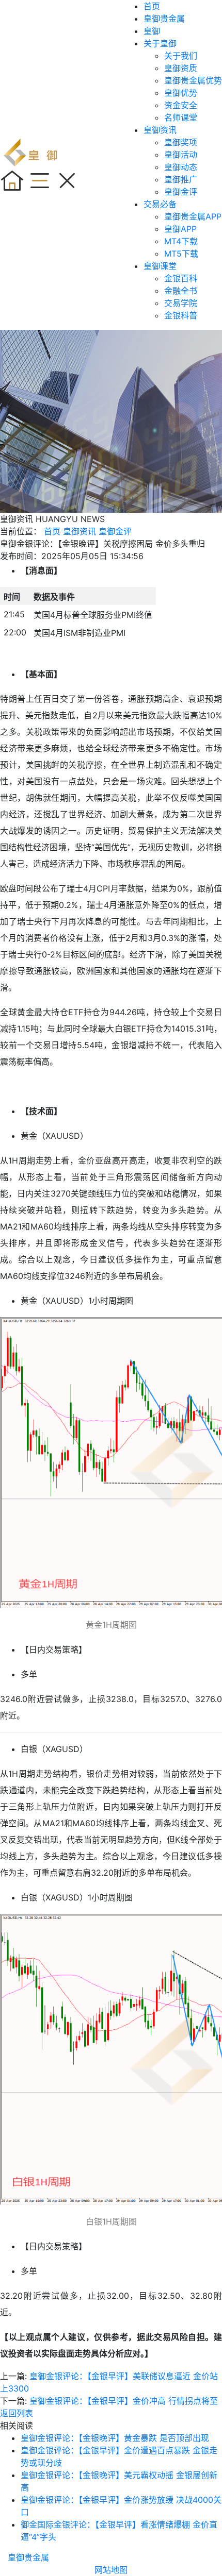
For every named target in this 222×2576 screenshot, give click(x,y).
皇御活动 (181, 155)
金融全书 (181, 291)
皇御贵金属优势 (193, 80)
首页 (152, 6)
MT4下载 (181, 241)
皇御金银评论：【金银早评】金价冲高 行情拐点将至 (124, 2401)
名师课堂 (181, 117)
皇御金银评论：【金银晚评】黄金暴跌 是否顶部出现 (115, 2438)
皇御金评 (181, 192)
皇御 (152, 31)
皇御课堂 (160, 266)
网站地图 (111, 2570)
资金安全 (181, 105)
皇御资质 (181, 68)
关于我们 (181, 56)
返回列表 (17, 2413)
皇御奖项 (181, 142)
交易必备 (160, 204)
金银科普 (181, 315)
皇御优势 (181, 93)
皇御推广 (181, 179)
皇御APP (180, 229)
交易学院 (181, 303)
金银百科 (181, 278)
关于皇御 (160, 43)
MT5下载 (181, 254)
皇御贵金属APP (193, 216)
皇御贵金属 (164, 19)
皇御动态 (181, 167)
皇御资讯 (160, 130)
